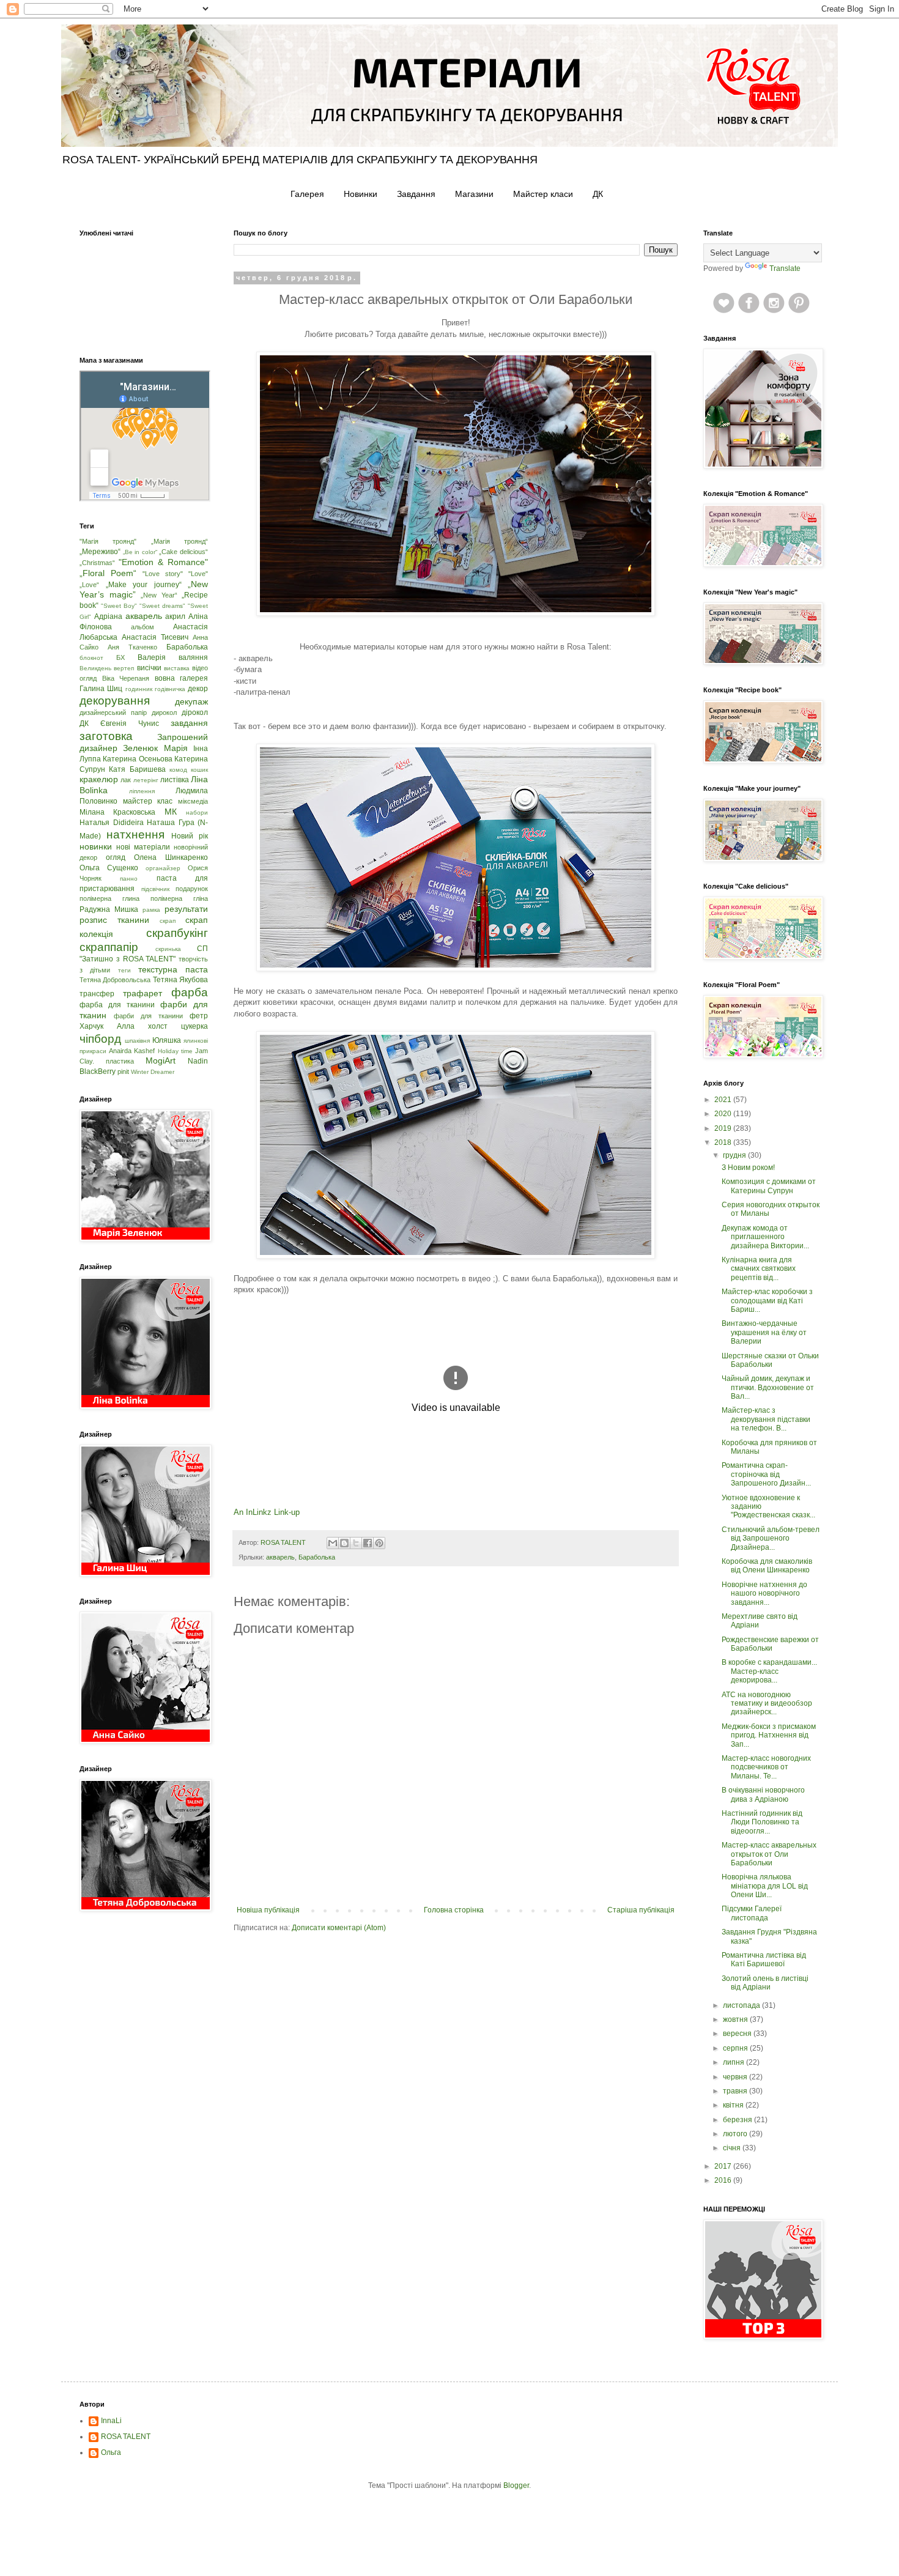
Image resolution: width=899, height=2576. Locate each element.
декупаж (191, 701)
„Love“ (89, 585)
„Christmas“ (97, 563)
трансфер (97, 994)
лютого (736, 2134)
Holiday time (175, 1051)
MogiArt (161, 1060)
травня (736, 2091)
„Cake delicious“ (183, 552)
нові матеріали (143, 847)
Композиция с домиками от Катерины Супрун (769, 1186)
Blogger (516, 2485)
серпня (736, 2048)
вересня (738, 2034)
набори (197, 812)
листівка (175, 780)
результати (186, 909)
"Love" (198, 574)
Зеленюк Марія (155, 748)
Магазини (474, 194)
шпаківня (137, 1041)
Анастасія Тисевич (155, 637)
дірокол (195, 712)
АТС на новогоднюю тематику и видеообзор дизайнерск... (767, 1704)
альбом (142, 627)
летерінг (146, 780)
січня (733, 2148)
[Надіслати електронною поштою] (333, 1543)
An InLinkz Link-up (267, 1512)
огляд (116, 857)
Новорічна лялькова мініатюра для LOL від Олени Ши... (765, 1886)
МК (171, 812)
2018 (724, 1142)
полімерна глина (109, 898)
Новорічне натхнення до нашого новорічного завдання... (764, 1593)
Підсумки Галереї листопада (752, 1913)
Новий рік (190, 836)
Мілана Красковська (117, 812)
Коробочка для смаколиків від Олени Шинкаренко (767, 1566)
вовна (165, 678)
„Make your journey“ (144, 585)
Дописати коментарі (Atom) (339, 1928)
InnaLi (111, 2421)
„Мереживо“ (100, 552)
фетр (199, 1016)
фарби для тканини (148, 1016)
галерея (194, 678)
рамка (151, 910)
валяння (193, 657)
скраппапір (109, 947)
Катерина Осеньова (137, 759)
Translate (785, 268)
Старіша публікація (641, 1910)
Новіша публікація (268, 1910)
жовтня (736, 2019)
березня (738, 2120)
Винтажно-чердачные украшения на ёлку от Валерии (764, 1332)
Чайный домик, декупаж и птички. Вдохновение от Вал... (768, 1387)
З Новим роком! (748, 1168)
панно (129, 879)
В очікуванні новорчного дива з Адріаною (763, 1794)
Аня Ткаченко (132, 647)
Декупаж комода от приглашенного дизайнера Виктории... (765, 1237)
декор (198, 689)
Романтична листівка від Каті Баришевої (764, 1960)
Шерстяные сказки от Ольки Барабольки (770, 1360)
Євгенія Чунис (130, 724)
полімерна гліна (179, 898)
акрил (175, 616)
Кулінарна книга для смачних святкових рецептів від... (759, 1269)
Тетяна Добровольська (115, 980)
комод (178, 770)
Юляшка (167, 1040)
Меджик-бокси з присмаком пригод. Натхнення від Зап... (769, 1735)
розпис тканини (114, 920)
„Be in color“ (140, 552)
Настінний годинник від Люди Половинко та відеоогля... (762, 1822)
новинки (96, 846)
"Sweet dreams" (162, 606)
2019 (724, 1128)
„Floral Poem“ (108, 573)
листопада (742, 2005)
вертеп (124, 668)
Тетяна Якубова (180, 980)
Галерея (307, 194)
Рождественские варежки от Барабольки (770, 1644)
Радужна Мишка (109, 909)
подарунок (192, 889)
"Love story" (163, 574)
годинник (139, 689)
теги (124, 970)
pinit (123, 1071)
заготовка (106, 736)
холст (158, 1026)
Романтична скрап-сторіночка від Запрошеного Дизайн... (766, 1474)
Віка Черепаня (126, 678)
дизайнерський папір (113, 712)
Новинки (361, 194)
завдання (189, 723)
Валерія (152, 657)
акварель (280, 1557)
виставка (177, 668)
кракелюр (99, 779)
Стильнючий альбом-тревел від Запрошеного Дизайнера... (771, 1538)
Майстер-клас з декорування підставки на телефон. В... (766, 1419)
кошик (199, 770)
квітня (734, 2105)
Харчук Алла (107, 1026)
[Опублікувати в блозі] (344, 1543)
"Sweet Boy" (119, 606)
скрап (168, 921)
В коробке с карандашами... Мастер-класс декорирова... (769, 1671)
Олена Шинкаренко (171, 857)
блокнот (91, 658)
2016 (724, 2180)
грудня (735, 1155)
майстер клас (148, 801)
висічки (149, 668)
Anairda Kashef (132, 1051)
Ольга (111, 2452)
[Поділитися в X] (356, 1543)
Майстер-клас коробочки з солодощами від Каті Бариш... (767, 1301)
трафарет (142, 993)
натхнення (135, 835)
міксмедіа (193, 801)
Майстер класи (543, 194)
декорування (115, 701)
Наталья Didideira (112, 823)
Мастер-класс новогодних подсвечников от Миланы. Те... (766, 1767)
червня (736, 2077)
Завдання (416, 194)
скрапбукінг (177, 933)
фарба (190, 992)
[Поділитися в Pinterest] (379, 1543)
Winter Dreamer (153, 1072)
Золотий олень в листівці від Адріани (765, 1983)
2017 (724, 2166)
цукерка (194, 1026)
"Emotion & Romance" (163, 562)
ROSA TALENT (126, 2437)
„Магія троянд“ (179, 541)
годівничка (170, 689)
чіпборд (100, 1039)
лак (126, 780)
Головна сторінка (454, 1910)
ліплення (142, 791)
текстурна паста (173, 969)
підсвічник (155, 889)
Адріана (108, 616)
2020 (724, 1114)
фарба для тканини (117, 1005)
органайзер (163, 868)
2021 (724, 1100)
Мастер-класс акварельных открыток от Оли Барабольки (769, 1854)
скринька (168, 949)
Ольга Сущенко (109, 868)
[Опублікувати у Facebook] (368, 1543)
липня (734, 2062)
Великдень (95, 668)
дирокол (164, 712)
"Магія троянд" (108, 541)
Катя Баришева (137, 769)
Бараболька (317, 1557)
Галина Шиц (101, 689)
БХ (120, 657)
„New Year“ (159, 595)
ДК (598, 194)
